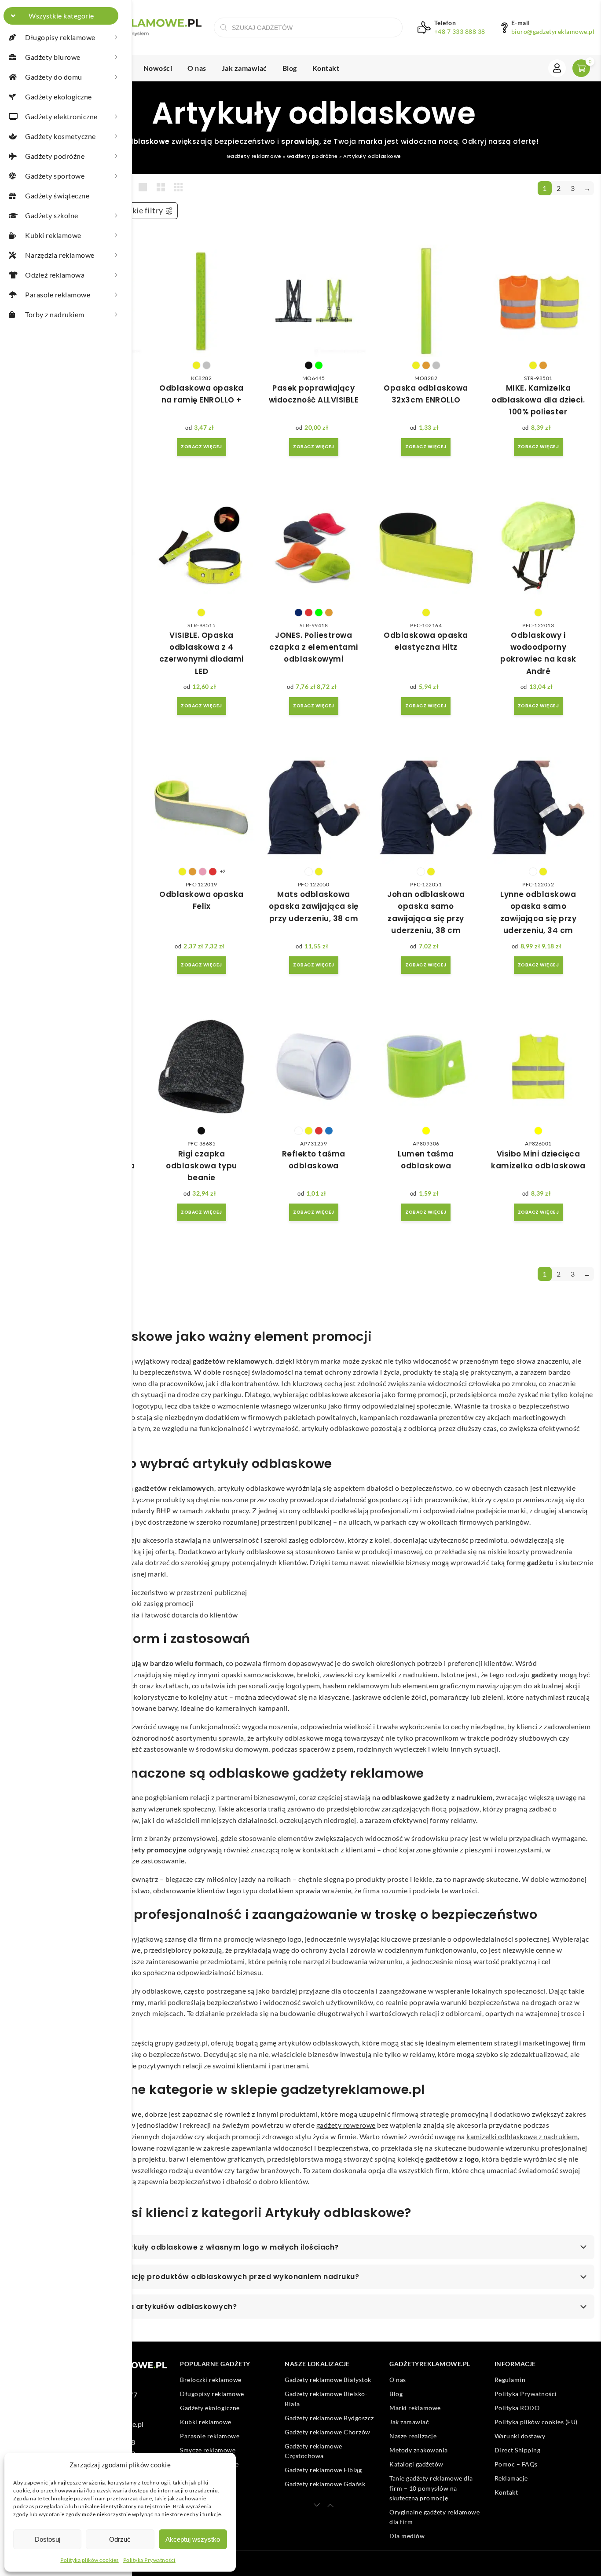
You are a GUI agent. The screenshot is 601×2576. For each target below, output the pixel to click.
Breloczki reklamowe (211, 2380)
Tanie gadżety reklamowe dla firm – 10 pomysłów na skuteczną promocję (431, 2488)
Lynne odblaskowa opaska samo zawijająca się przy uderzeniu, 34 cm (539, 912)
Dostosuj (48, 2539)
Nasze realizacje (413, 2436)
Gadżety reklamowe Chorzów (328, 2432)
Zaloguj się (557, 68)
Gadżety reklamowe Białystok (328, 2380)
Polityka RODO (517, 2408)
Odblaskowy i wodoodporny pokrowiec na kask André (538, 653)
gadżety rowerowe (346, 2125)
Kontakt (326, 68)
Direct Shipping (518, 2450)
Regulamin (510, 2380)
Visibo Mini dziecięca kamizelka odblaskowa (538, 1160)
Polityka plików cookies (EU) (536, 2422)
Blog (290, 68)
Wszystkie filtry (134, 210)
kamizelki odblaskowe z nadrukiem (522, 2136)
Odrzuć (120, 2539)
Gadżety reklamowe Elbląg (323, 2470)
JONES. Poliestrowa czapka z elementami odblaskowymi (314, 647)
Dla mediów (407, 2536)
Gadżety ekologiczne (210, 2408)
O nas (197, 68)
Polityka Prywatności (149, 2560)
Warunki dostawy (520, 2436)
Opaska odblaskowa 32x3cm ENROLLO (426, 394)
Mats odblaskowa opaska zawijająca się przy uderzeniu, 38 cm (314, 906)
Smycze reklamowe (208, 2450)
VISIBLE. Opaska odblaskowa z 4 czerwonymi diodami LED (202, 653)
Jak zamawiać (244, 68)
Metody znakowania (419, 2450)
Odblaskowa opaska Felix (202, 900)
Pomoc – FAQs (516, 2464)
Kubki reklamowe (206, 2422)
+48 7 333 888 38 (460, 32)
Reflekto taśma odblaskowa (314, 1160)
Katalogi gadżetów (416, 2464)
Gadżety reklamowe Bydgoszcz (329, 2418)
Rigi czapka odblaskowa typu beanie (202, 1166)
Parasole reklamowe (210, 2436)
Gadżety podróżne (312, 156)
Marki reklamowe (415, 2408)
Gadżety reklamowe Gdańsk (325, 2484)
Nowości (158, 68)
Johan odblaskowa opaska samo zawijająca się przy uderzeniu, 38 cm (426, 912)
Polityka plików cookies (90, 2560)
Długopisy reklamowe (212, 2394)
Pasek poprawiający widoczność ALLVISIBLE (314, 394)
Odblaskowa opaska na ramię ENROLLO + (202, 394)
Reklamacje (511, 2479)
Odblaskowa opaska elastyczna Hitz (426, 641)
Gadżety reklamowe (254, 156)
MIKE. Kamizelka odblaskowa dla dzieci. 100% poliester (538, 400)
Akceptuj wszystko (193, 2539)
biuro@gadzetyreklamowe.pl (553, 32)
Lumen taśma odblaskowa (426, 1160)
